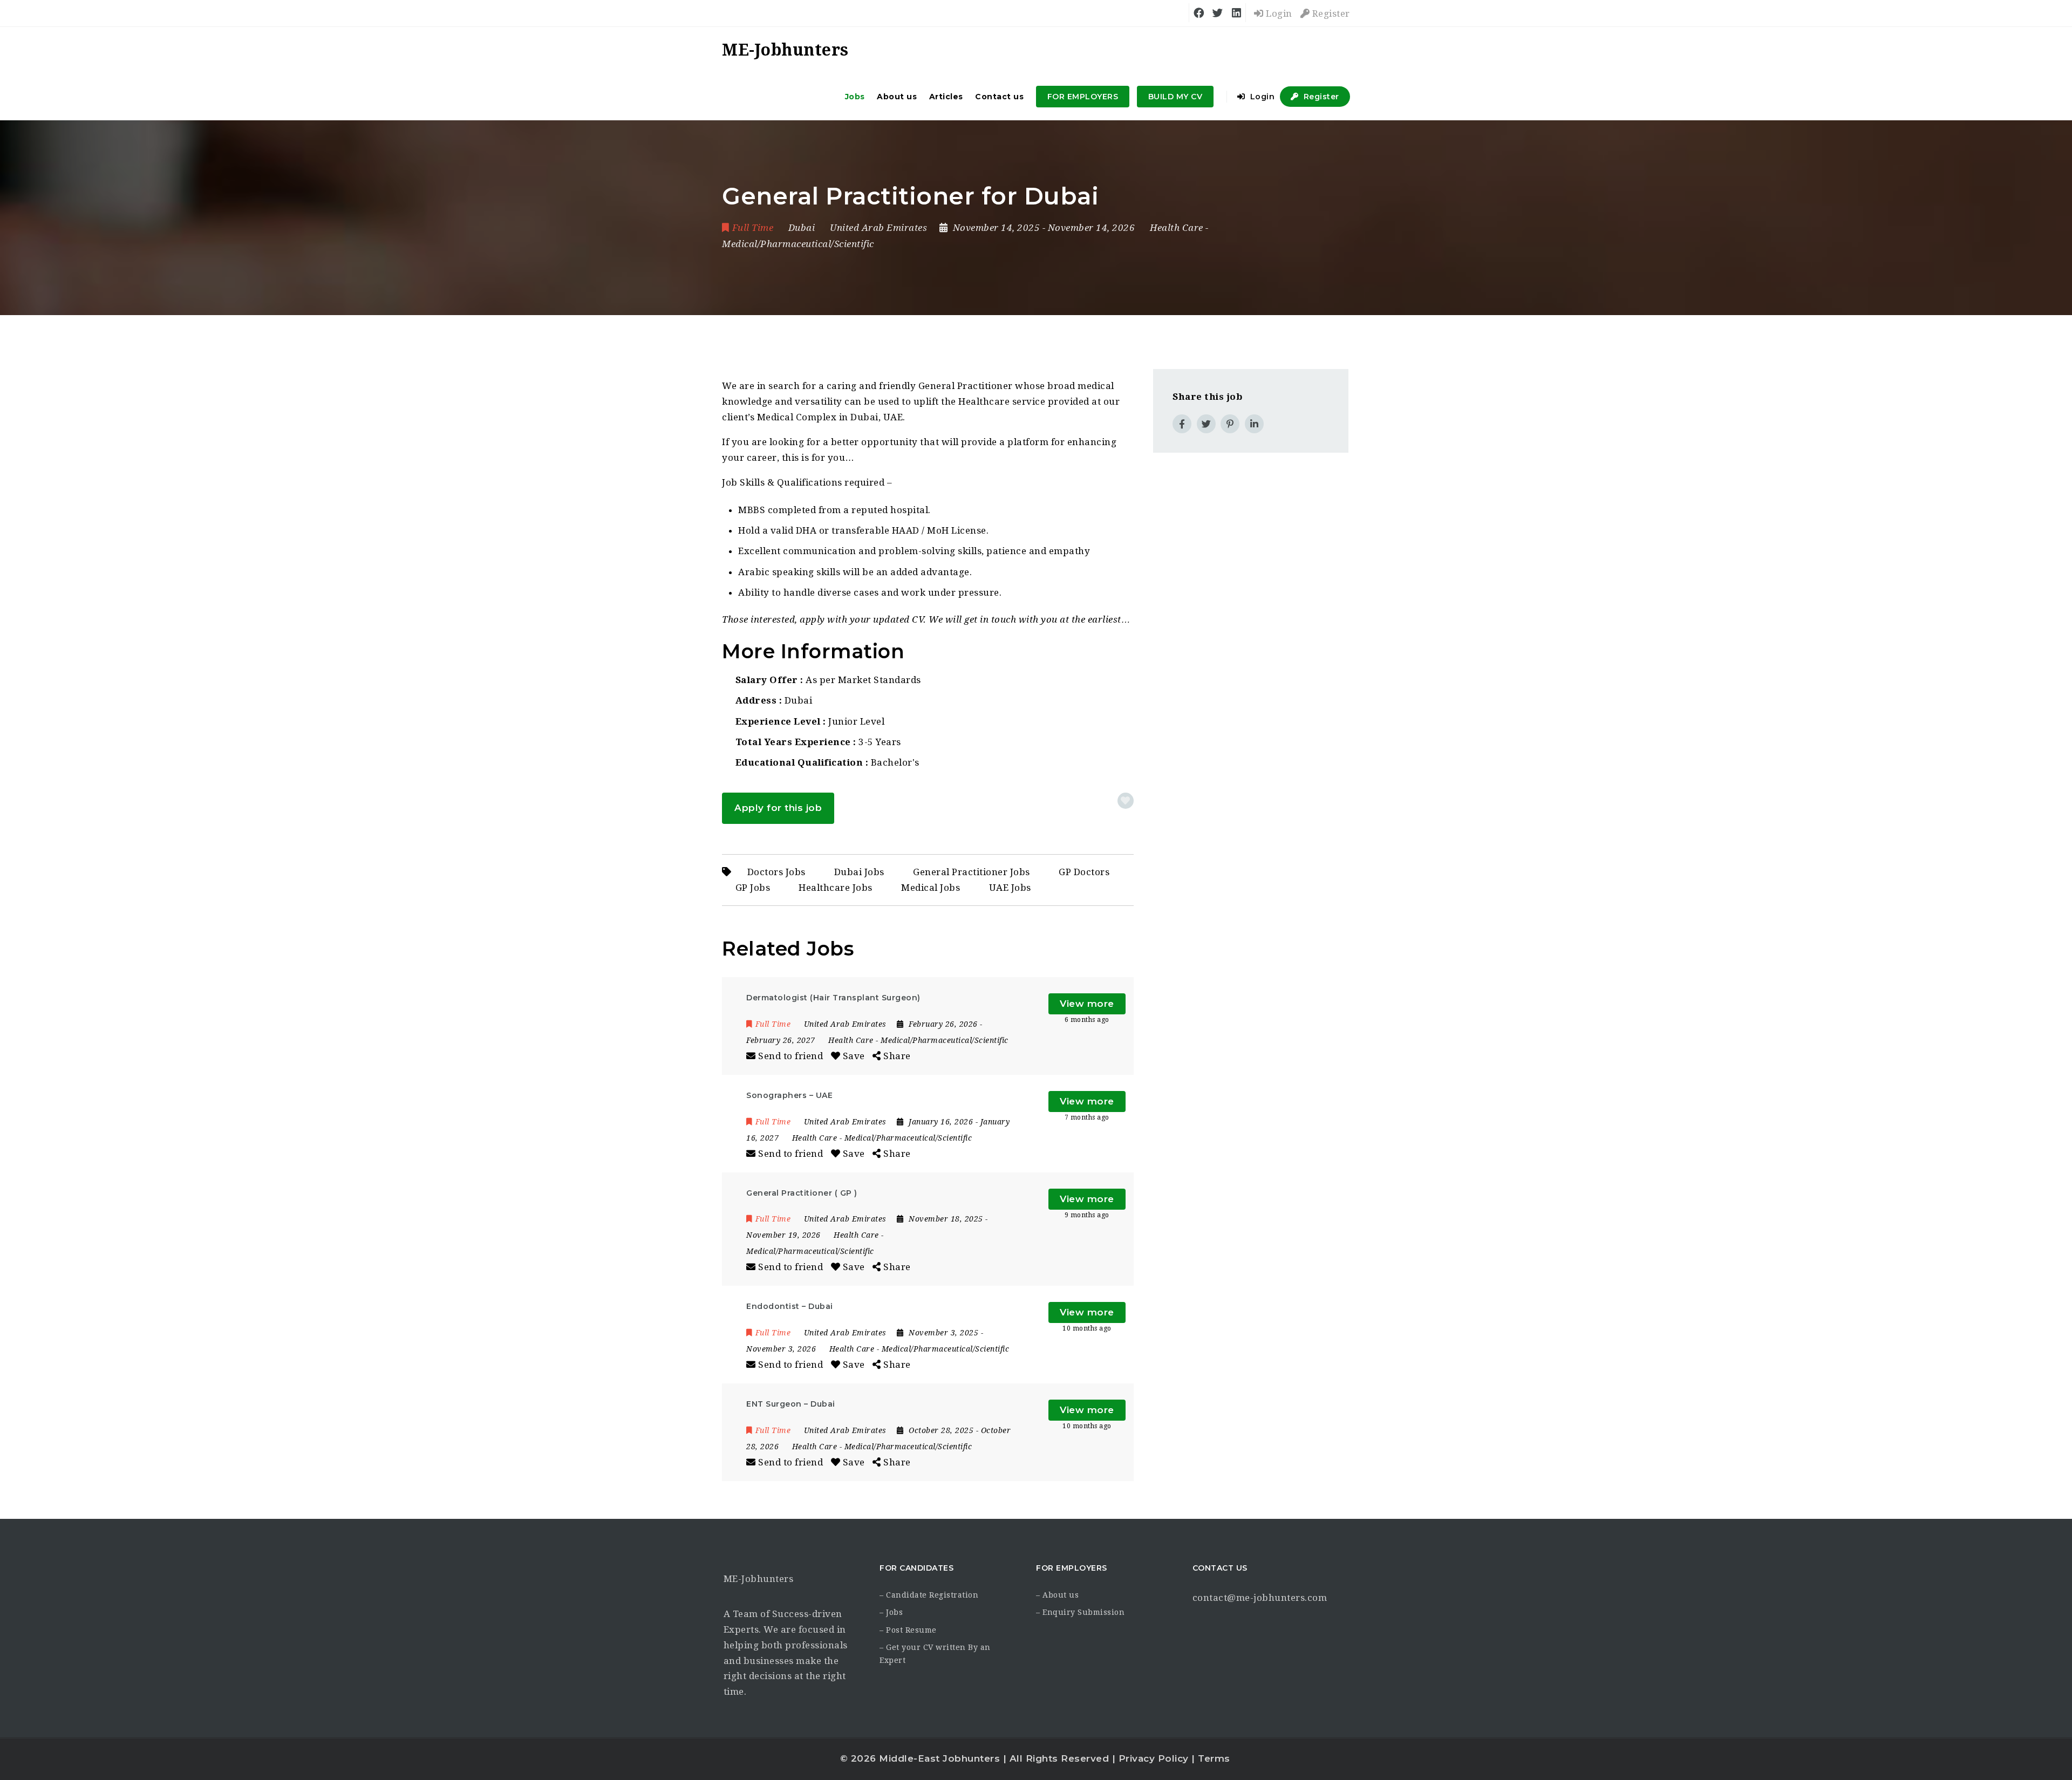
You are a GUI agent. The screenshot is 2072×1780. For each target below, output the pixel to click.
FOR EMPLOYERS (1083, 97)
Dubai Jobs (859, 872)
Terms (1214, 1758)
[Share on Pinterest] (1230, 424)
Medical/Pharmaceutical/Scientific (798, 244)
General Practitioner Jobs (972, 872)
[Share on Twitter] (1206, 424)
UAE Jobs (1010, 888)
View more (1087, 1004)
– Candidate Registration (929, 1595)
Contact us (999, 97)
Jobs (855, 97)
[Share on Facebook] (1182, 424)
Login (1278, 13)
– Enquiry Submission (1080, 1612)
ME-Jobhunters (759, 1579)
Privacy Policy (1154, 1758)
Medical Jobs (931, 888)
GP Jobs (753, 888)
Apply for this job (778, 808)
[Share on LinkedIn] (1254, 424)
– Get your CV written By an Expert (935, 1654)
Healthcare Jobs (836, 888)
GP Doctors (1084, 872)
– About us (1057, 1595)
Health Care (1177, 228)
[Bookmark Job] (1126, 801)
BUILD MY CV (1175, 97)
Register (1330, 13)
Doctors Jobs (776, 872)
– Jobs (891, 1612)
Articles (946, 97)
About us (897, 97)
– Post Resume (908, 1630)
